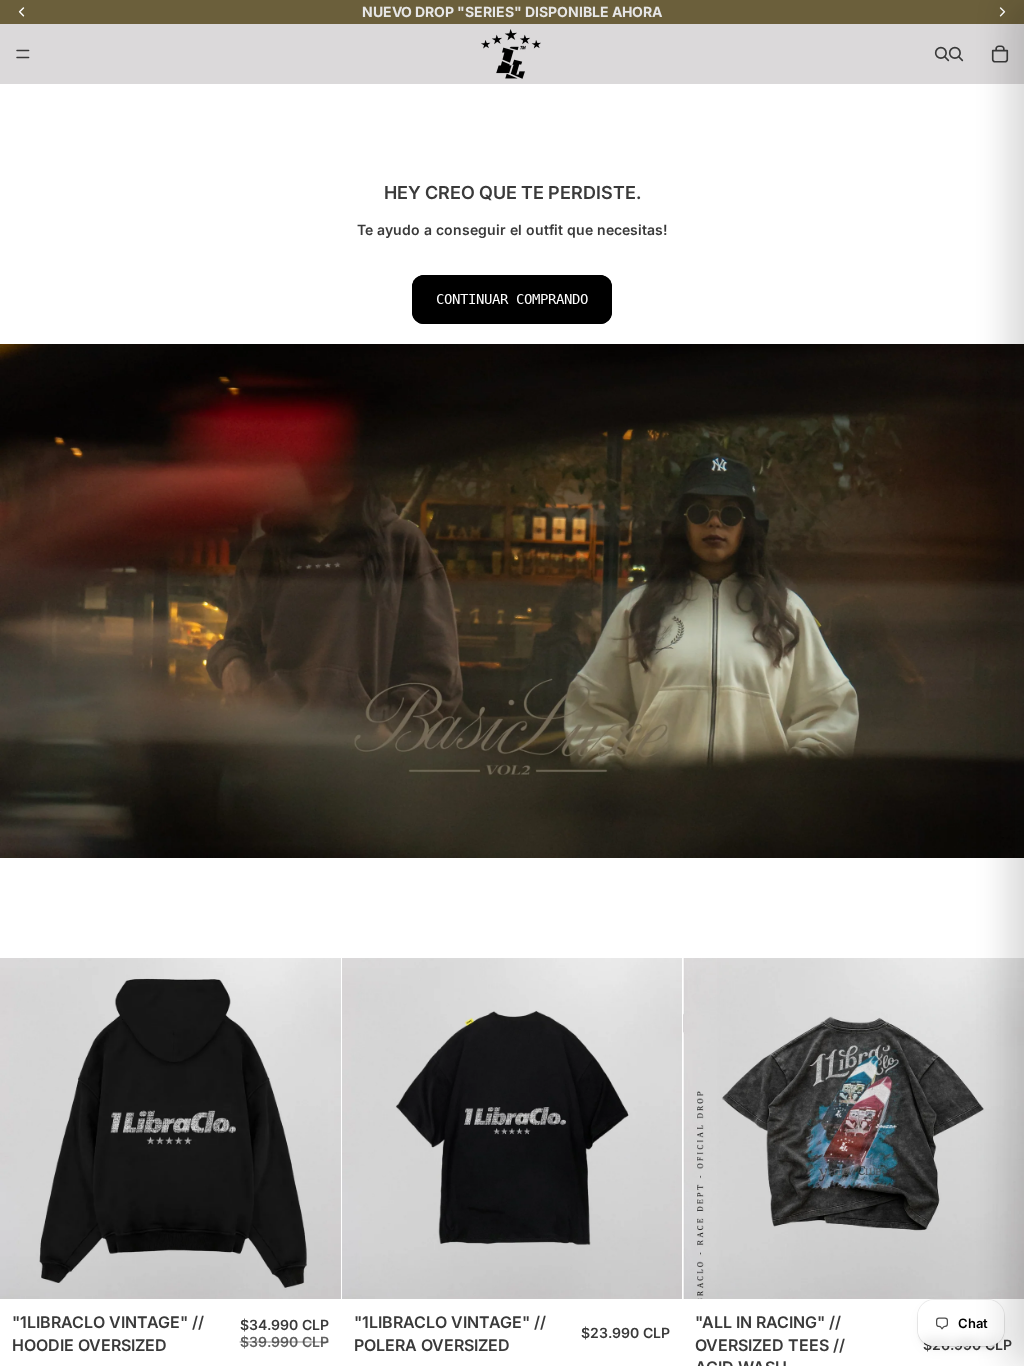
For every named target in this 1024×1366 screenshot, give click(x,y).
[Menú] (23, 54)
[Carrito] (1000, 54)
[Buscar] (942, 54)
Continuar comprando (512, 299)
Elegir (327, 1268)
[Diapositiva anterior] (713, 1129)
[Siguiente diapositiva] (994, 1129)
